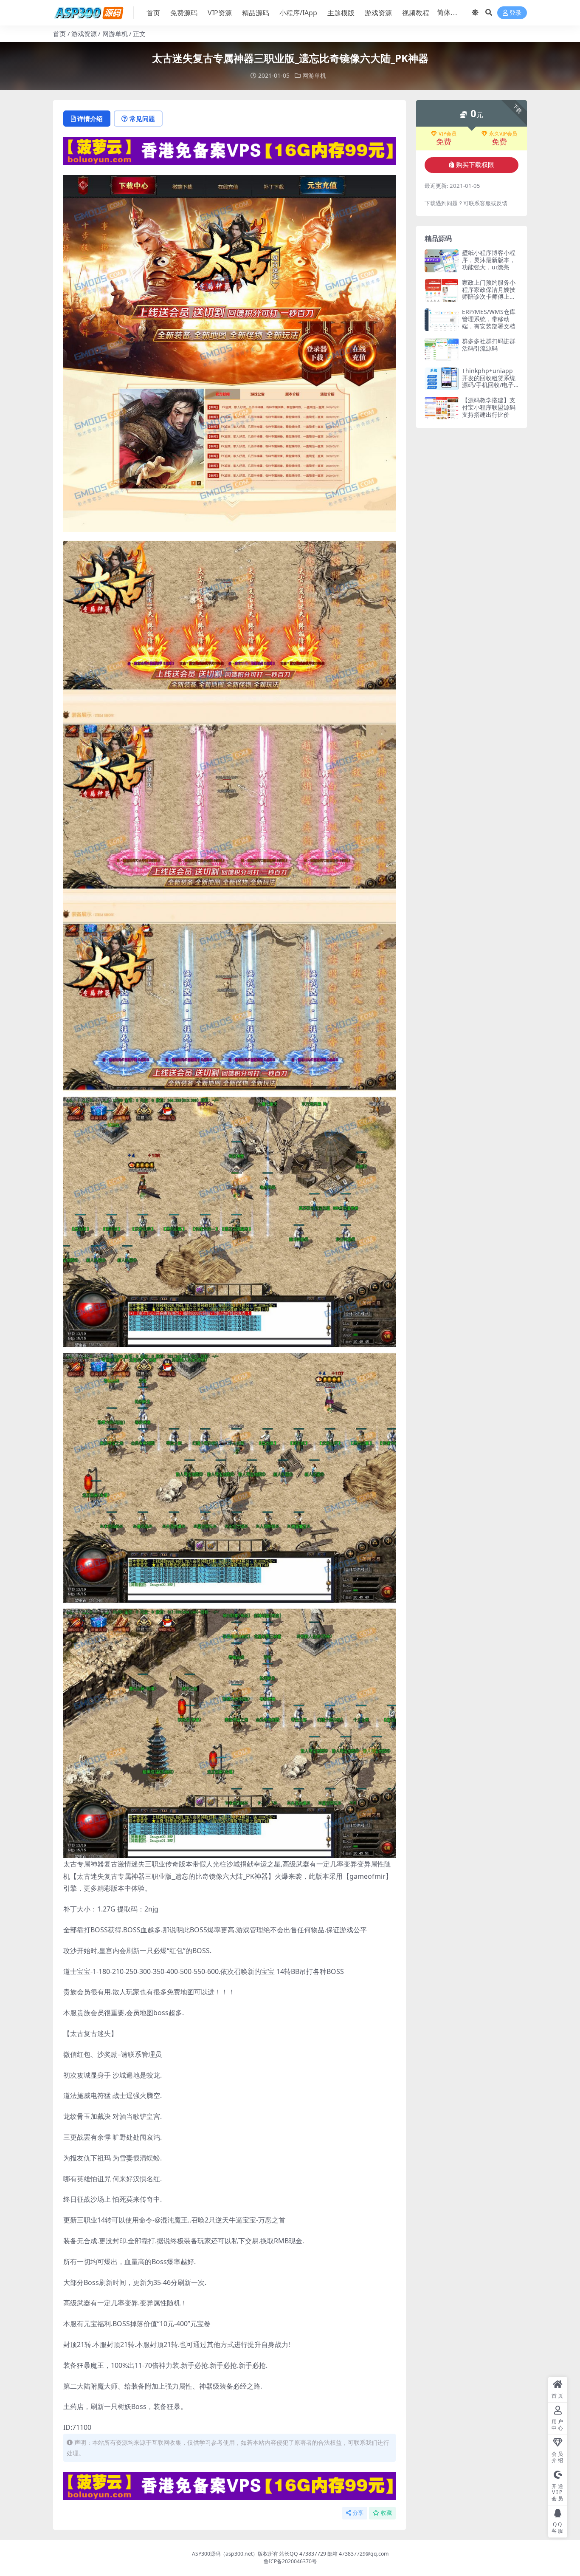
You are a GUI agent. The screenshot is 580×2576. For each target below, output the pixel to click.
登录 (515, 13)
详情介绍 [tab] (90, 119)
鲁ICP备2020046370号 (290, 2561)
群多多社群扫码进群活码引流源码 (489, 345)
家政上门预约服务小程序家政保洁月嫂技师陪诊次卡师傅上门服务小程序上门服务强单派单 (489, 297)
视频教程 (416, 13)
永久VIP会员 (503, 134)
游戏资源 (378, 13)
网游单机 (115, 34)
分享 (358, 2513)
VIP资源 (220, 13)
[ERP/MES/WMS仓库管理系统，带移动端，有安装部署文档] (442, 320)
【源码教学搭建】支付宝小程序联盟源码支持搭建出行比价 (489, 407)
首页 (153, 13)
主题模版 (341, 13)
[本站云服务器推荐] (229, 150)
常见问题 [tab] (142, 119)
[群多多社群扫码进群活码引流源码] (442, 349)
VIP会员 (448, 134)
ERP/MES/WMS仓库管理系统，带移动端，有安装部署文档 (489, 319)
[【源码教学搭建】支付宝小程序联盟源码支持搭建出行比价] (442, 408)
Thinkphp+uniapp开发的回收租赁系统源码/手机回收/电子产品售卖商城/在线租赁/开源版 (490, 385)
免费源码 (184, 13)
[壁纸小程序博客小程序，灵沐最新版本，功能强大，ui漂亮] (442, 261)
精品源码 (256, 13)
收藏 (386, 2513)
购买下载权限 (475, 165)
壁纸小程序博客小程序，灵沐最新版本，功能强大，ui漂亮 (489, 260)
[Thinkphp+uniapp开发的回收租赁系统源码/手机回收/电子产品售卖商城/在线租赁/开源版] (442, 379)
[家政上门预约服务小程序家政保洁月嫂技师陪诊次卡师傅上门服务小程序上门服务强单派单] (442, 290)
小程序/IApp (298, 13)
